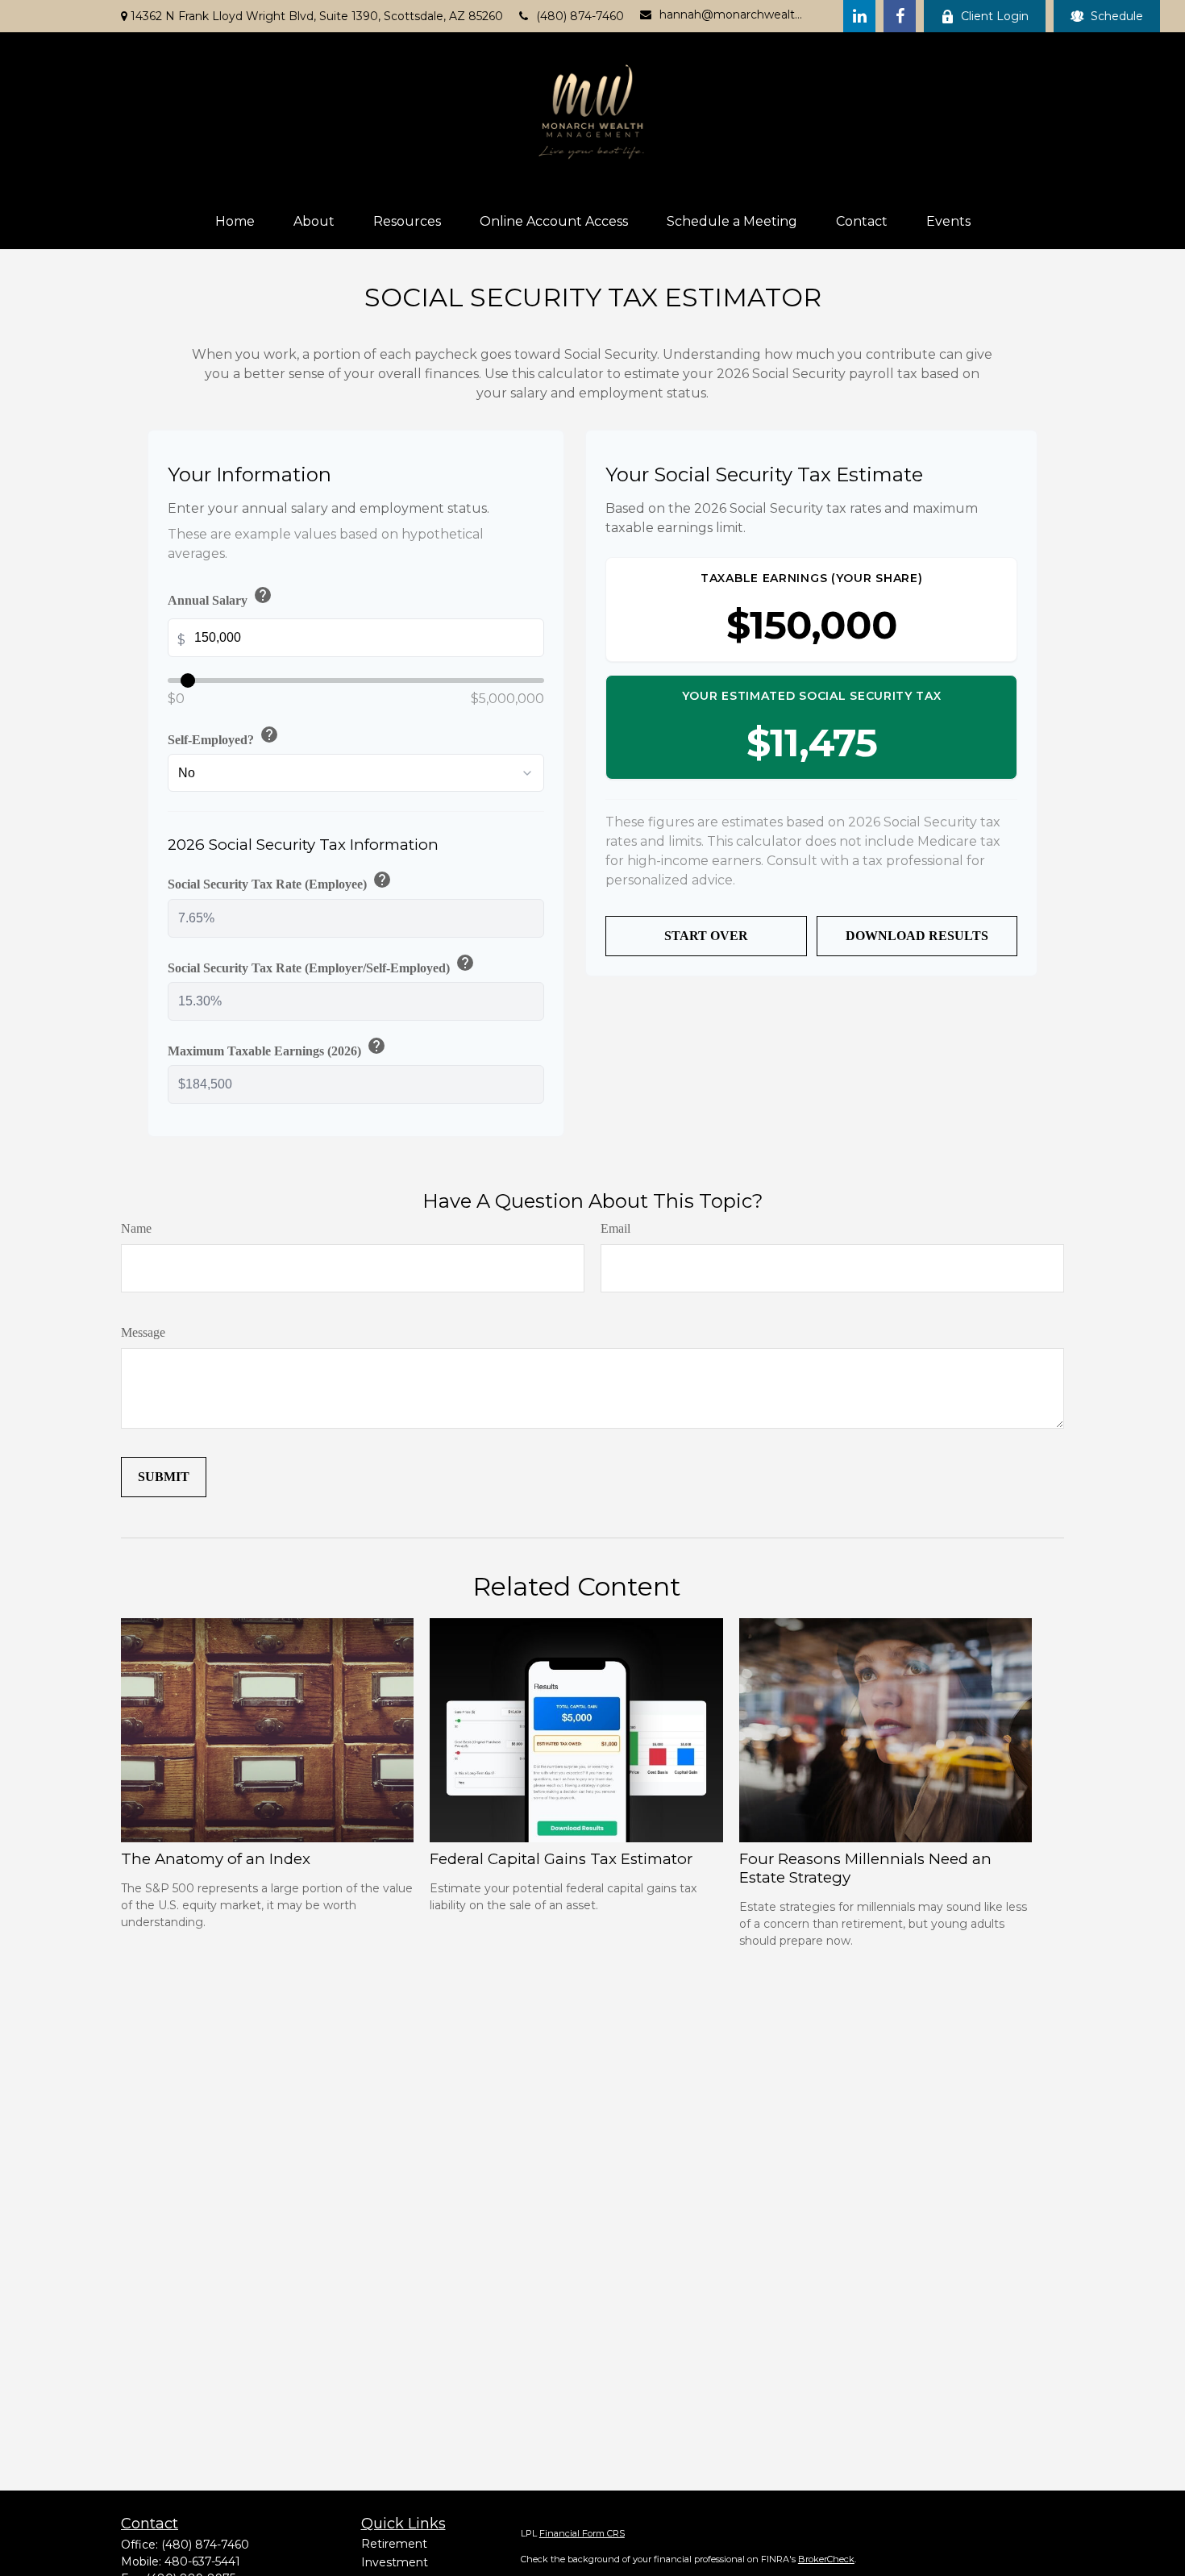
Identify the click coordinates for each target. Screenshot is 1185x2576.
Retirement (394, 2544)
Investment (395, 2562)
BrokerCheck (826, 2559)
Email (615, 1228)
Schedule (1117, 16)
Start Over (706, 936)
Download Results (917, 936)
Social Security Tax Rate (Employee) (280, 881)
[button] (235, 221)
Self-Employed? (223, 736)
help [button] (263, 595)
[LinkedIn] (859, 16)
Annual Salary (220, 597)
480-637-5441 (202, 2561)
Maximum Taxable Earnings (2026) (277, 1047)
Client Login (995, 16)
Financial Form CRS (582, 2533)
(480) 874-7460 (580, 16)
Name (136, 1228)
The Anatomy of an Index (216, 1859)
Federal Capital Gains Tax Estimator (561, 1859)
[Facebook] (900, 16)
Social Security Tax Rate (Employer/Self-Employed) (321, 964)
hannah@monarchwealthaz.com (731, 15)
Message (143, 1332)
